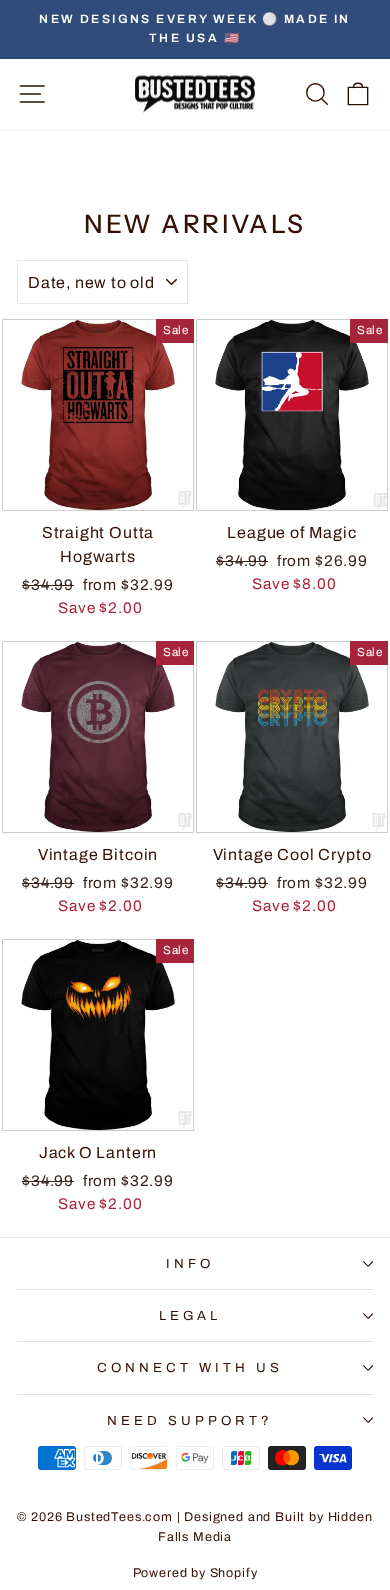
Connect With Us (190, 1367)
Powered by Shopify (195, 1573)
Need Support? (190, 1420)
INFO (190, 1263)
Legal (190, 1315)
